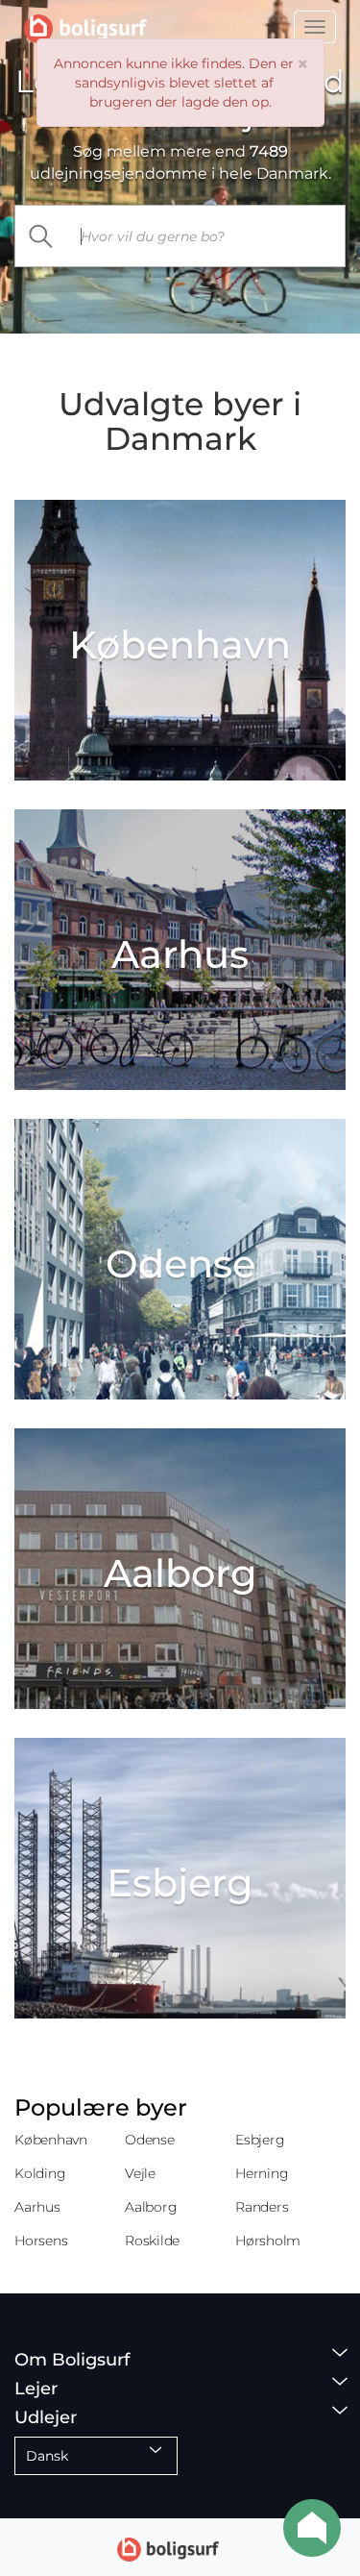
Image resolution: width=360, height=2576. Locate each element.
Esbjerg (260, 2140)
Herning (262, 2173)
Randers (262, 2207)
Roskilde (152, 2241)
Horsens (41, 2241)
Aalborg (151, 2207)
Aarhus (37, 2207)
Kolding (40, 2173)
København (51, 2140)
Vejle (140, 2173)
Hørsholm (268, 2241)
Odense (150, 2140)
